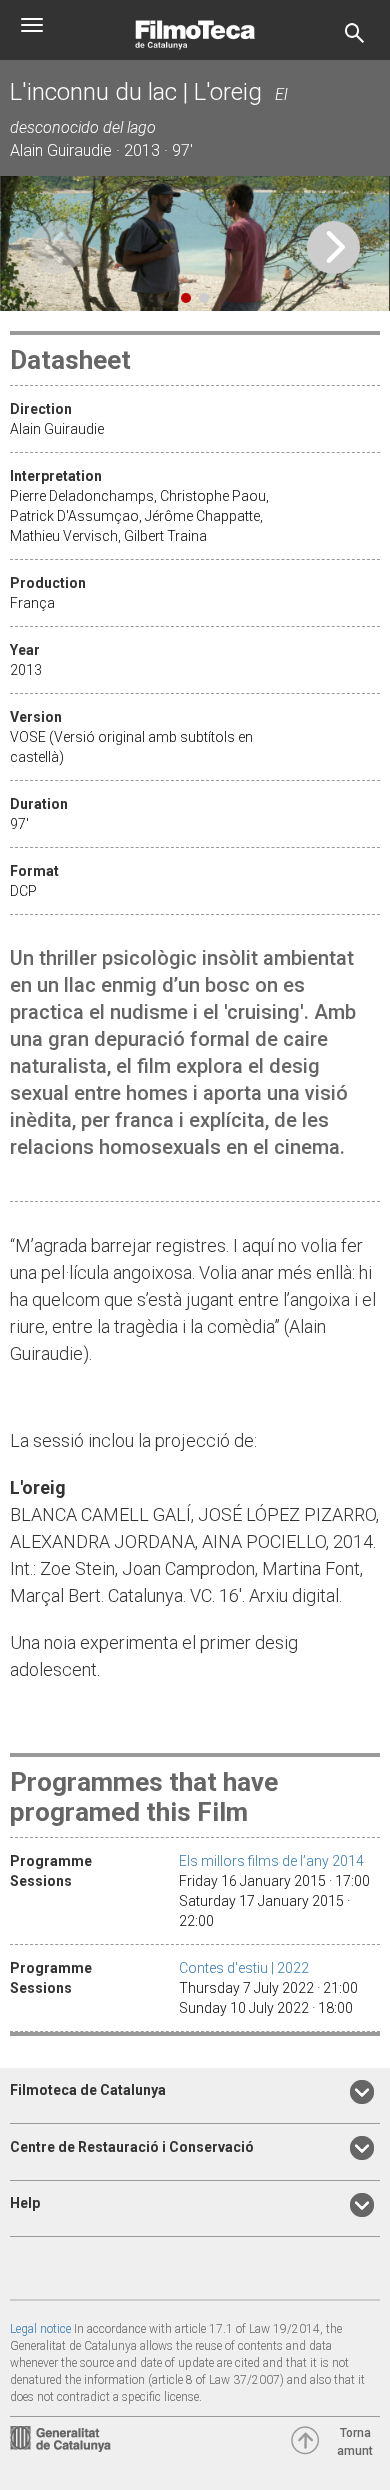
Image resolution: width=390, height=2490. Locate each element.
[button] (333, 247)
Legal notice (40, 2329)
